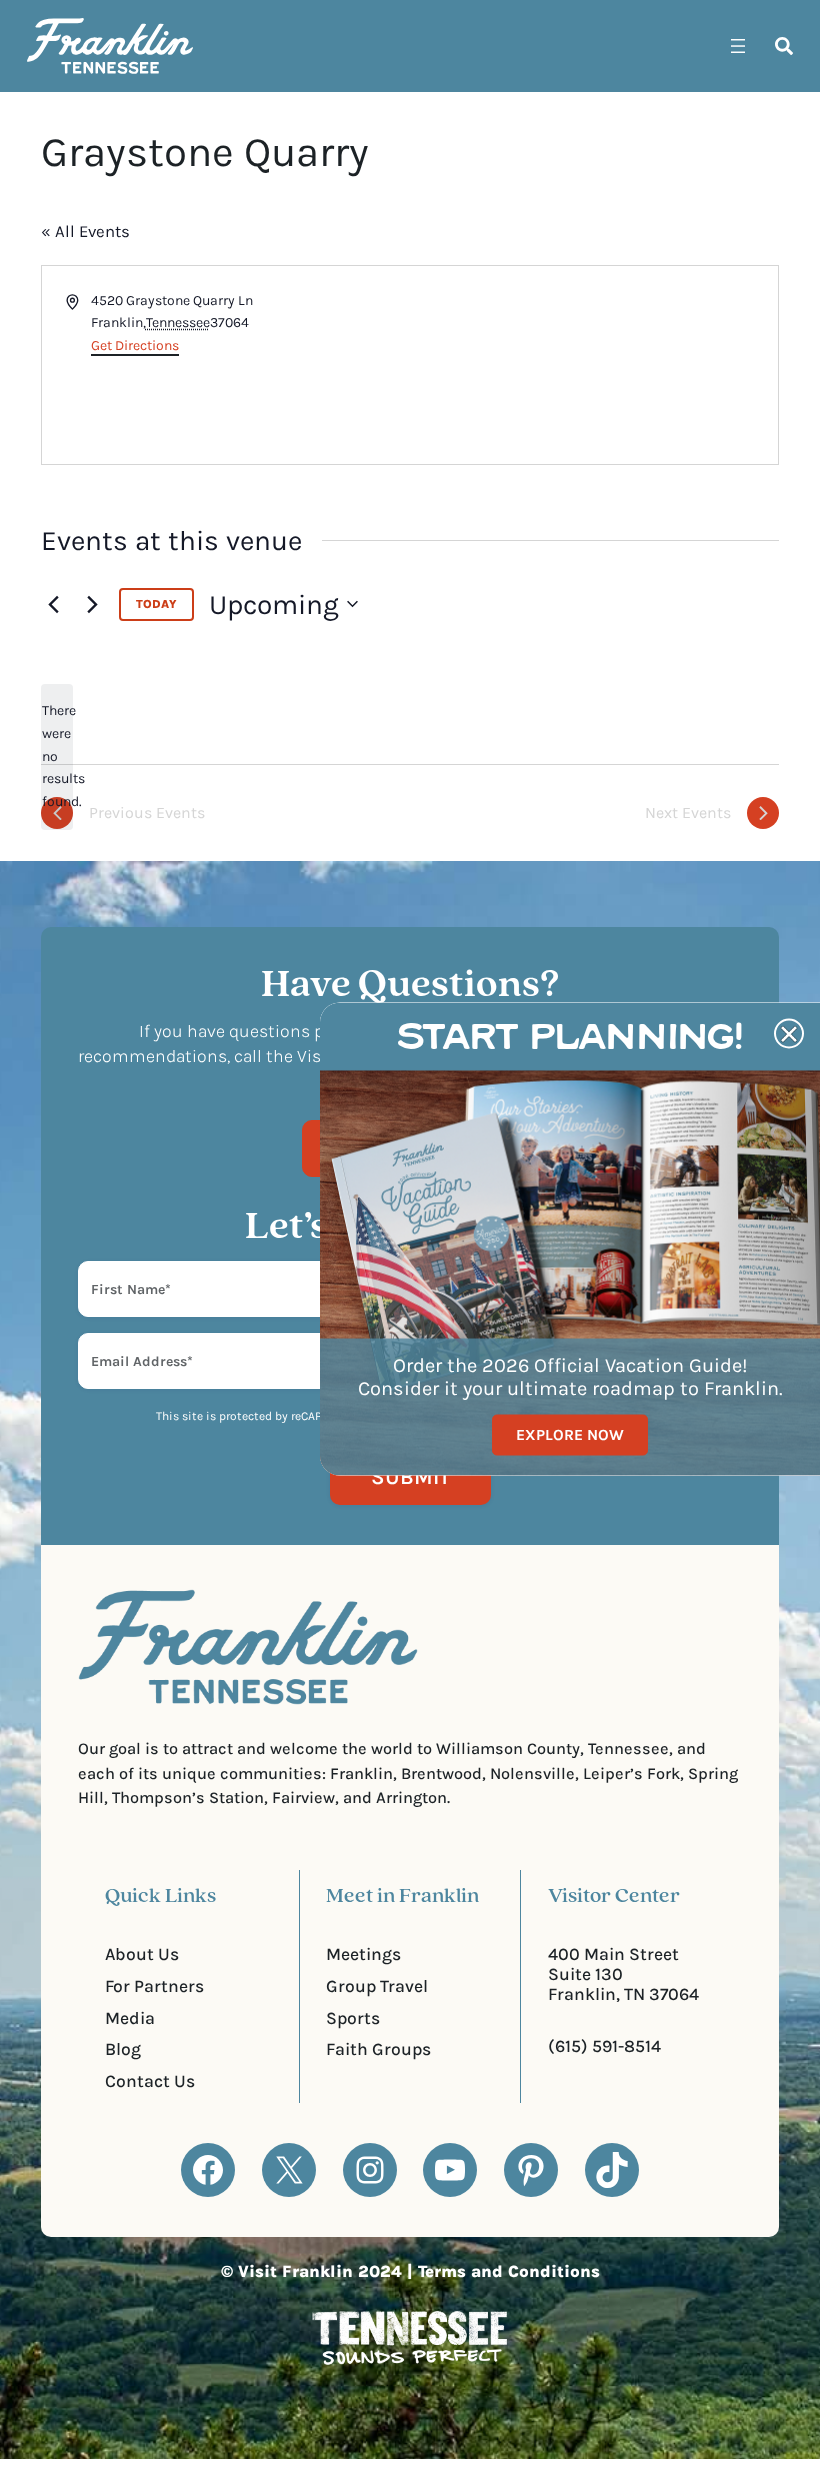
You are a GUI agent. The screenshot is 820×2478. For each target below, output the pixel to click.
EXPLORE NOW (570, 1435)
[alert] (57, 756)
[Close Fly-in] (789, 1034)
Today (156, 604)
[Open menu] (738, 46)
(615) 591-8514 (604, 2046)
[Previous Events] (53, 604)
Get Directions (135, 345)
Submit (410, 1476)
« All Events (85, 231)
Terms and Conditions (509, 2271)
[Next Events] (92, 604)
